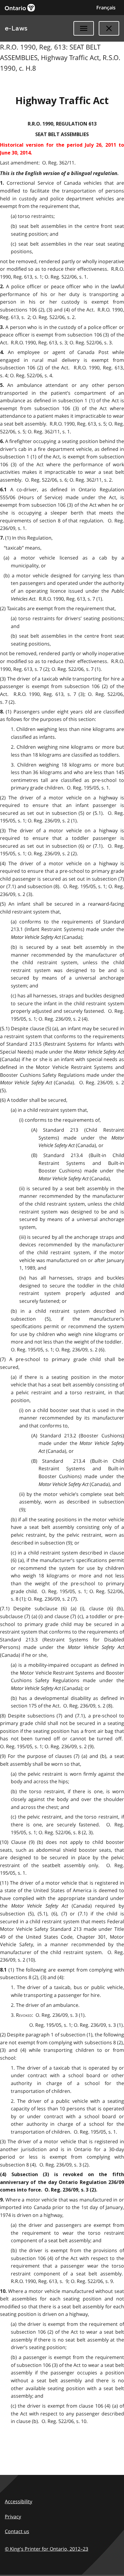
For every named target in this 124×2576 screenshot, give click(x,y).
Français (106, 8)
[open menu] (84, 28)
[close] (109, 28)
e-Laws (16, 28)
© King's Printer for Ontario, (46, 2549)
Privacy (13, 2517)
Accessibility (19, 2501)
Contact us (17, 2531)
